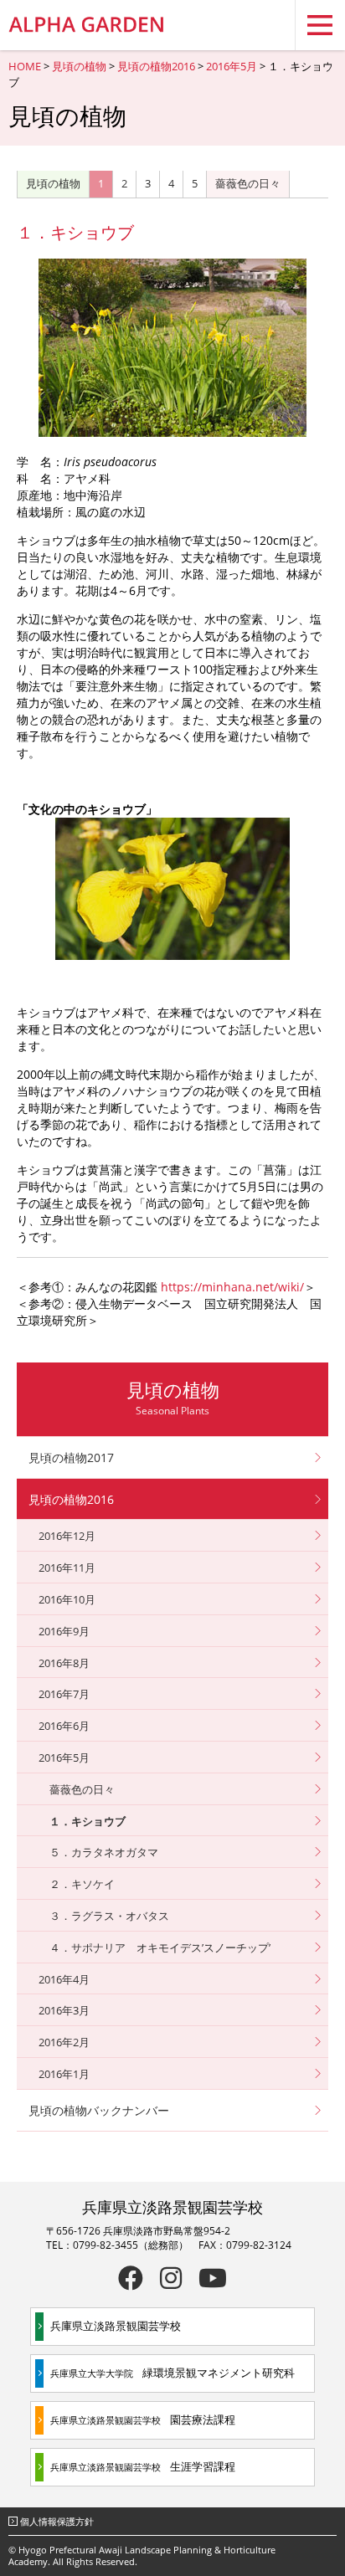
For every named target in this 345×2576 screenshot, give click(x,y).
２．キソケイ (82, 1884)
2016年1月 (64, 2074)
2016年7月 (64, 1694)
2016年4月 (64, 1979)
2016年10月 (67, 1599)
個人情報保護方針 (57, 2521)
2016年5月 (232, 66)
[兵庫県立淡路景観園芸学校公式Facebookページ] (131, 2278)
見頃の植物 (79, 66)
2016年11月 (67, 1568)
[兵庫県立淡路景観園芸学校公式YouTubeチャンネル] (213, 2278)
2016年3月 (64, 2010)
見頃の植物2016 (156, 66)
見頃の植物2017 (71, 1457)
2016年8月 (64, 1663)
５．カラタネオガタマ (104, 1852)
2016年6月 (64, 1726)
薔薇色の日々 (248, 184)
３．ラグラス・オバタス (109, 1916)
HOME (25, 66)
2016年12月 (67, 1536)
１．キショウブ (88, 1821)
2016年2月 (64, 2042)
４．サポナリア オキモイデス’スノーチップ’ (160, 1947)
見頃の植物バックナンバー (99, 2110)
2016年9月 (64, 1631)
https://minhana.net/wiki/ (232, 1287)
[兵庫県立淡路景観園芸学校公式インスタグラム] (171, 2278)
